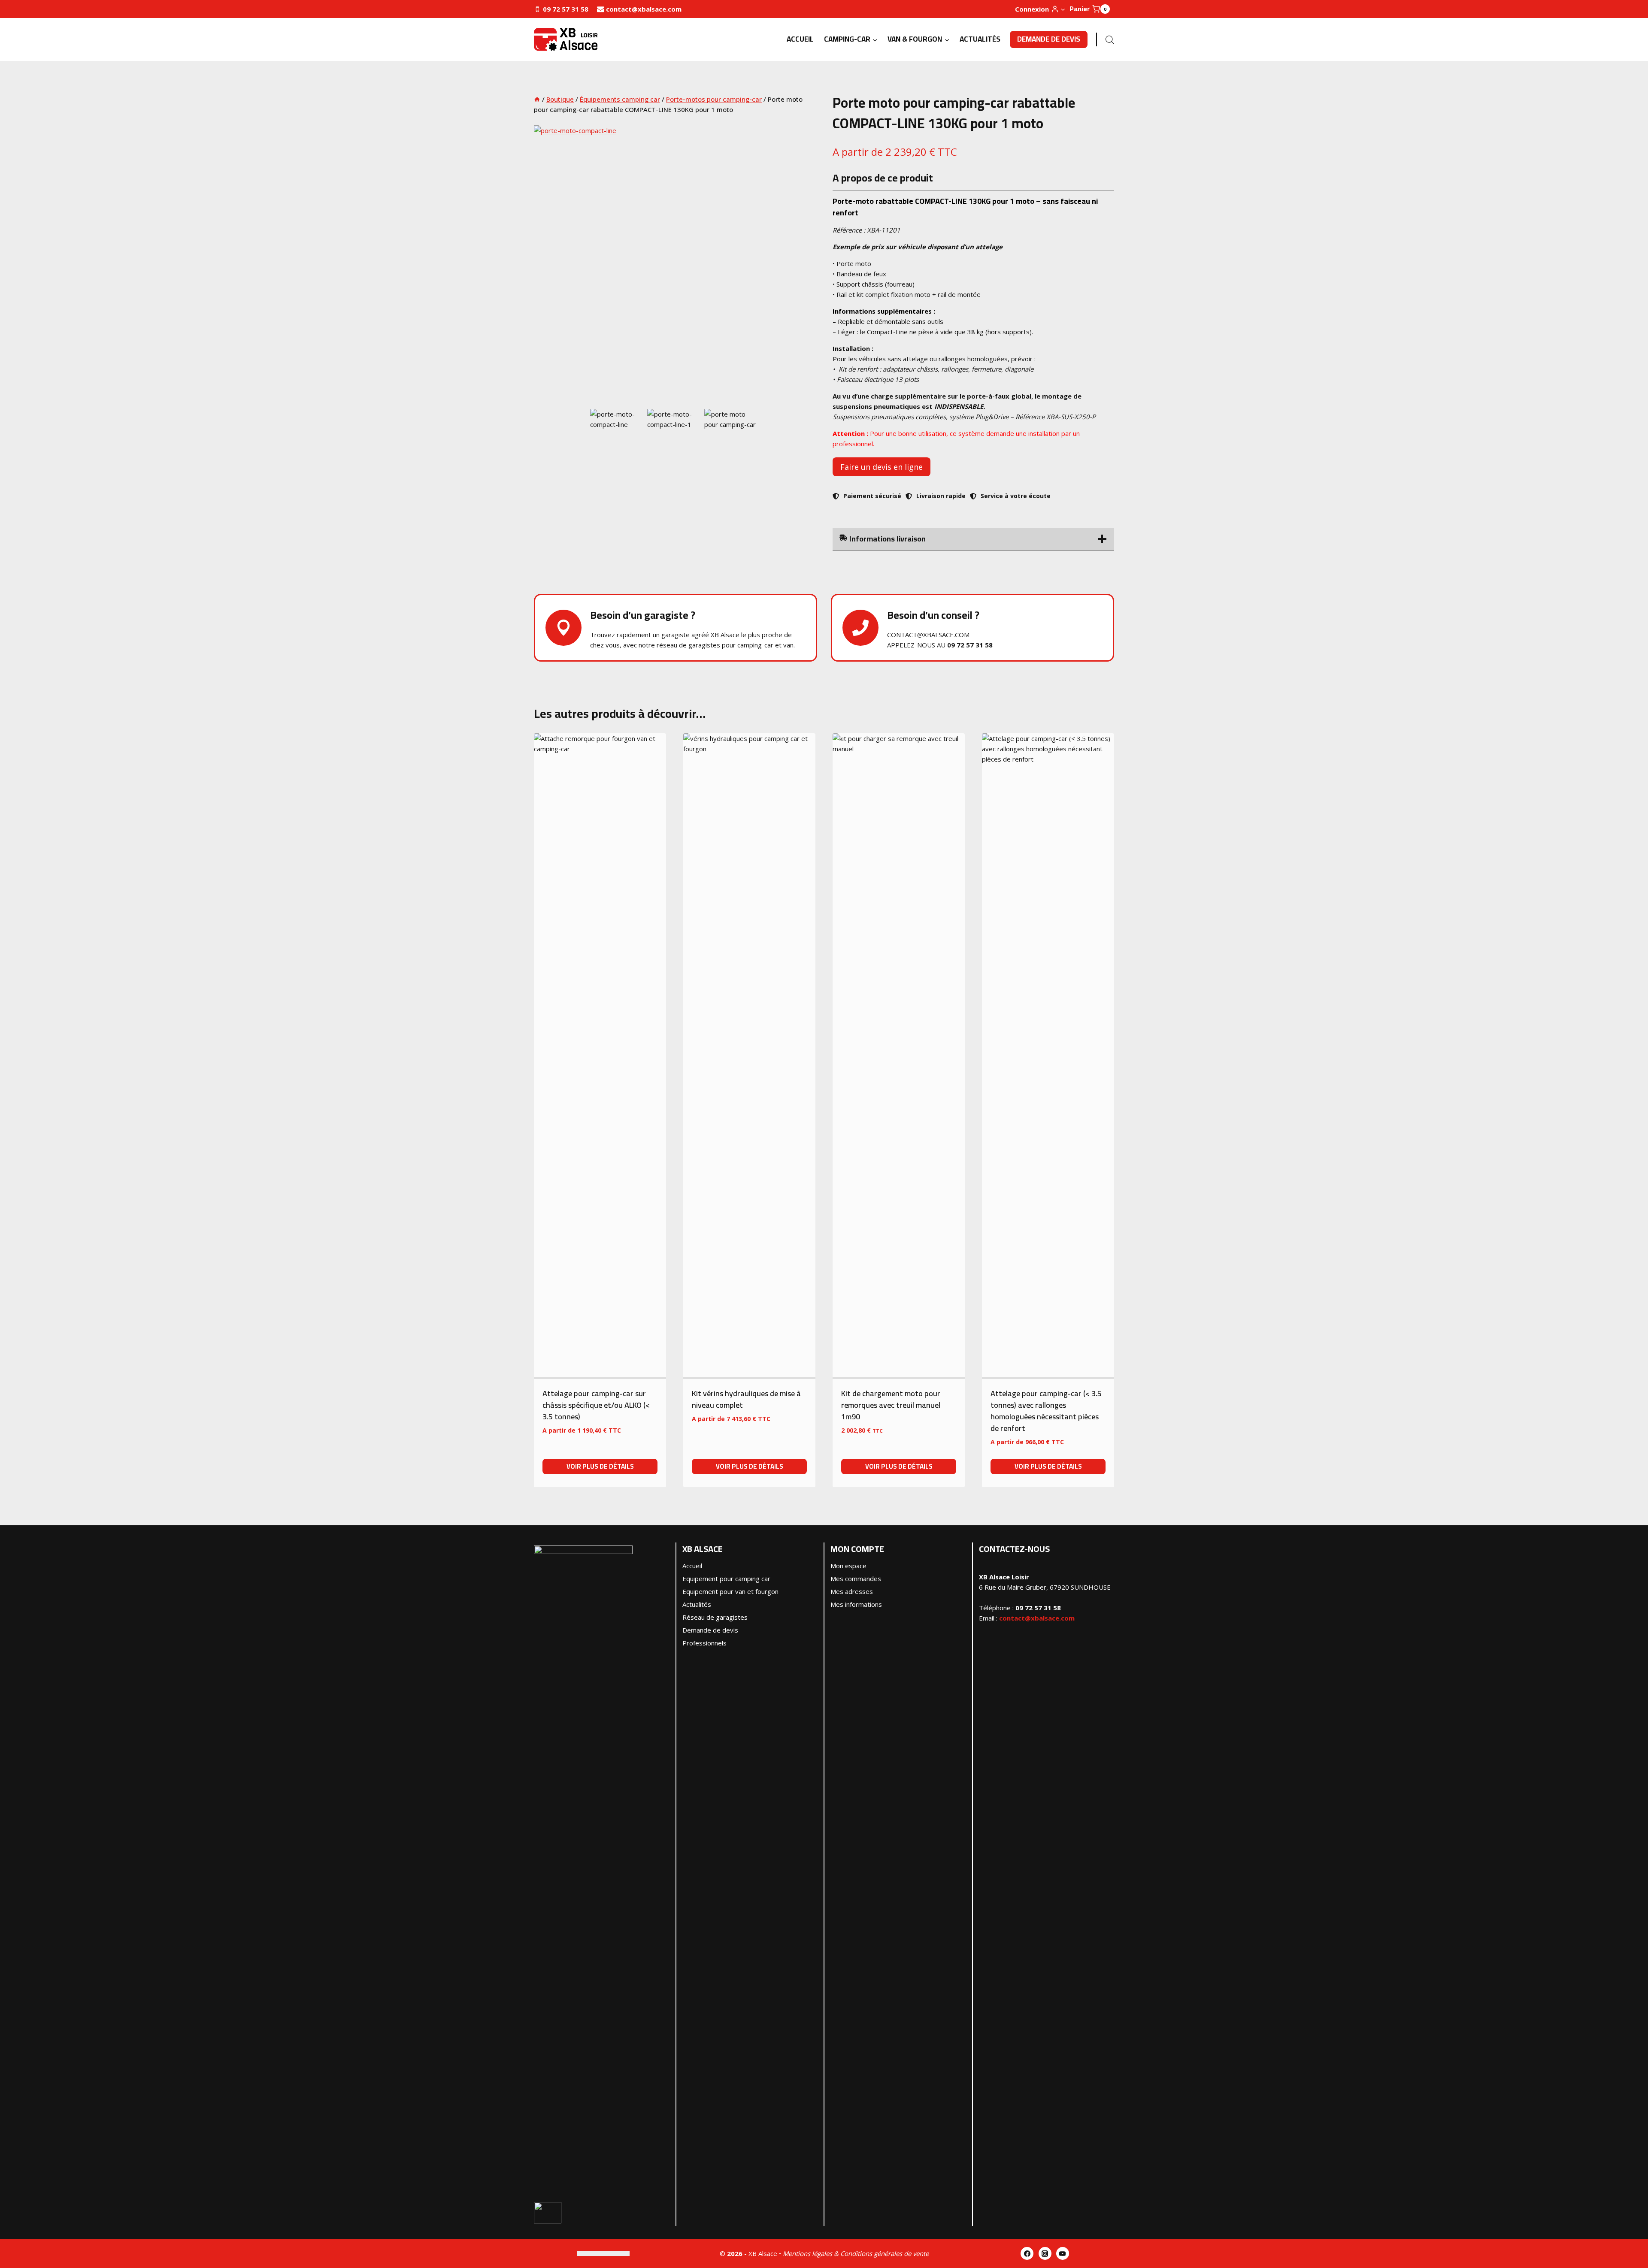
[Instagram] (1045, 2253)
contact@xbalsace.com (1037, 1618)
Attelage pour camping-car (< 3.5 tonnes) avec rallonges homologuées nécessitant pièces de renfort (1046, 1411)
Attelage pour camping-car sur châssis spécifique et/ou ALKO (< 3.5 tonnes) (596, 1405)
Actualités (980, 39)
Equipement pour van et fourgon (730, 1591)
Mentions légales (807, 2253)
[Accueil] (537, 99)
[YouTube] (1063, 2253)
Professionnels (704, 1643)
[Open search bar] (1110, 40)
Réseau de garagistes (715, 1617)
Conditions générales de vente (885, 2253)
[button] (1063, 9)
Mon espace (848, 1566)
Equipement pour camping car (726, 1579)
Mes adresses (852, 1591)
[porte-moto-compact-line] (675, 266)
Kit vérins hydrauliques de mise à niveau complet (746, 1399)
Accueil (800, 39)
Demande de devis (1049, 39)
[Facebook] (1027, 2253)
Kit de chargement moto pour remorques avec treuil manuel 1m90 (891, 1405)
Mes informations (856, 1604)
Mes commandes (856, 1579)
